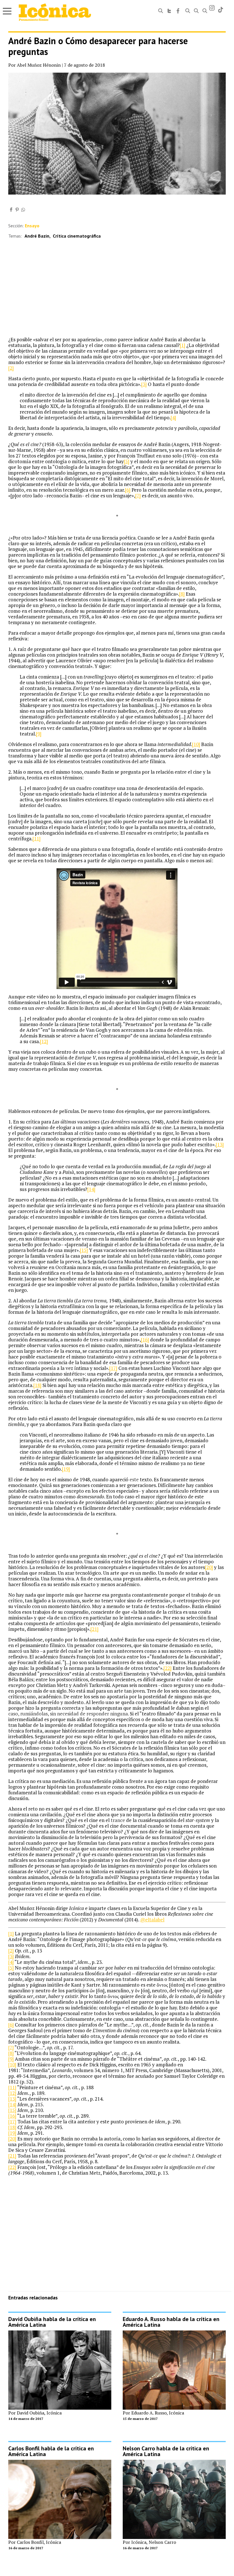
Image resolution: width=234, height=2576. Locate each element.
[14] (91, 1189)
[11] (37, 838)
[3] (144, 384)
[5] (127, 461)
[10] (196, 744)
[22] (168, 1668)
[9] (39, 734)
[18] (37, 1385)
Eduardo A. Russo (149, 2413)
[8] (182, 594)
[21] (94, 1629)
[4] (173, 417)
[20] (209, 1567)
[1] (182, 345)
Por (13, 2413)
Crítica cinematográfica (77, 236)
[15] (84, 1250)
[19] (66, 1469)
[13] (220, 1144)
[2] (11, 368)
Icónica (54, 2413)
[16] (145, 1340)
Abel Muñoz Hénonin (39, 65)
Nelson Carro (162, 2542)
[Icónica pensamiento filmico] (55, 12)
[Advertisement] (117, 294)
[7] (138, 496)
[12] (44, 1041)
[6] (128, 490)
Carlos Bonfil (30, 2542)
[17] (113, 1368)
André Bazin (37, 236)
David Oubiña (31, 2413)
